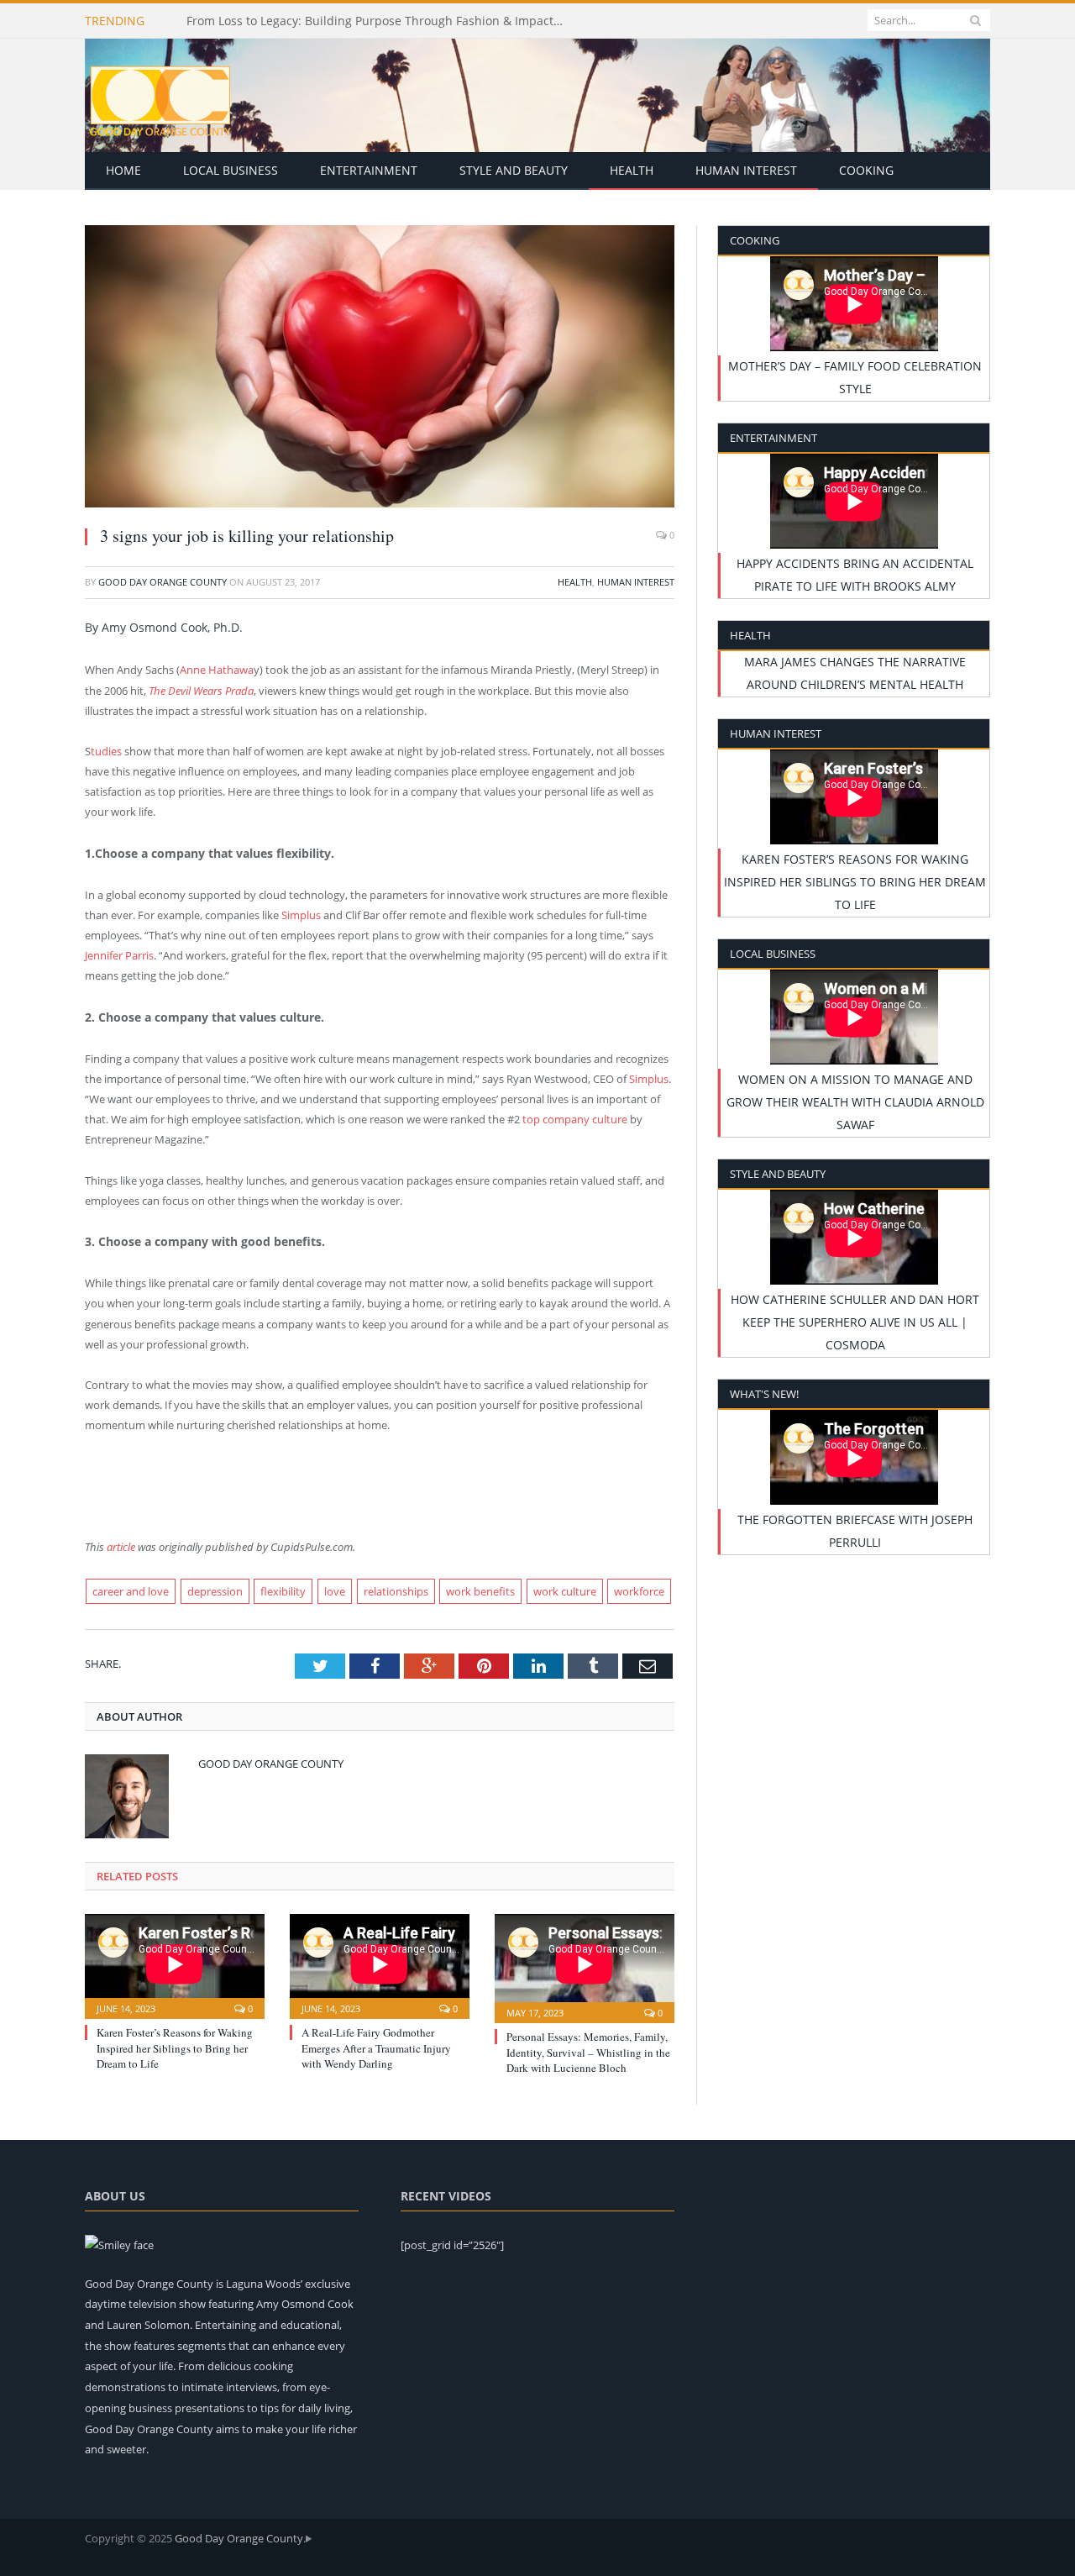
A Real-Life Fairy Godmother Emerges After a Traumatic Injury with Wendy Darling (376, 2048)
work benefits (480, 1591)
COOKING (866, 170)
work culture (565, 1591)
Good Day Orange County (163, 582)
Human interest (636, 582)
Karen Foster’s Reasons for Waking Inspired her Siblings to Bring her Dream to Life (175, 2048)
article (120, 1547)
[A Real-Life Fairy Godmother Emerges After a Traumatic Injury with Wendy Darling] (380, 1964)
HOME (123, 170)
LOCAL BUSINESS (231, 170)
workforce (639, 1591)
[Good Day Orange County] (160, 95)
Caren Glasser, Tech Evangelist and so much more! (329, 21)
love (335, 1591)
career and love (131, 1591)
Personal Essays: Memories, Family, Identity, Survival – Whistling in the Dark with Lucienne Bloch (588, 2052)
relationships (396, 1591)
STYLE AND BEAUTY (514, 170)
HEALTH (632, 170)
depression (215, 1591)
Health (575, 582)
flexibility (283, 1591)
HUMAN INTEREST (746, 170)
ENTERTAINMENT (369, 170)
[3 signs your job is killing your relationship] (380, 368)
